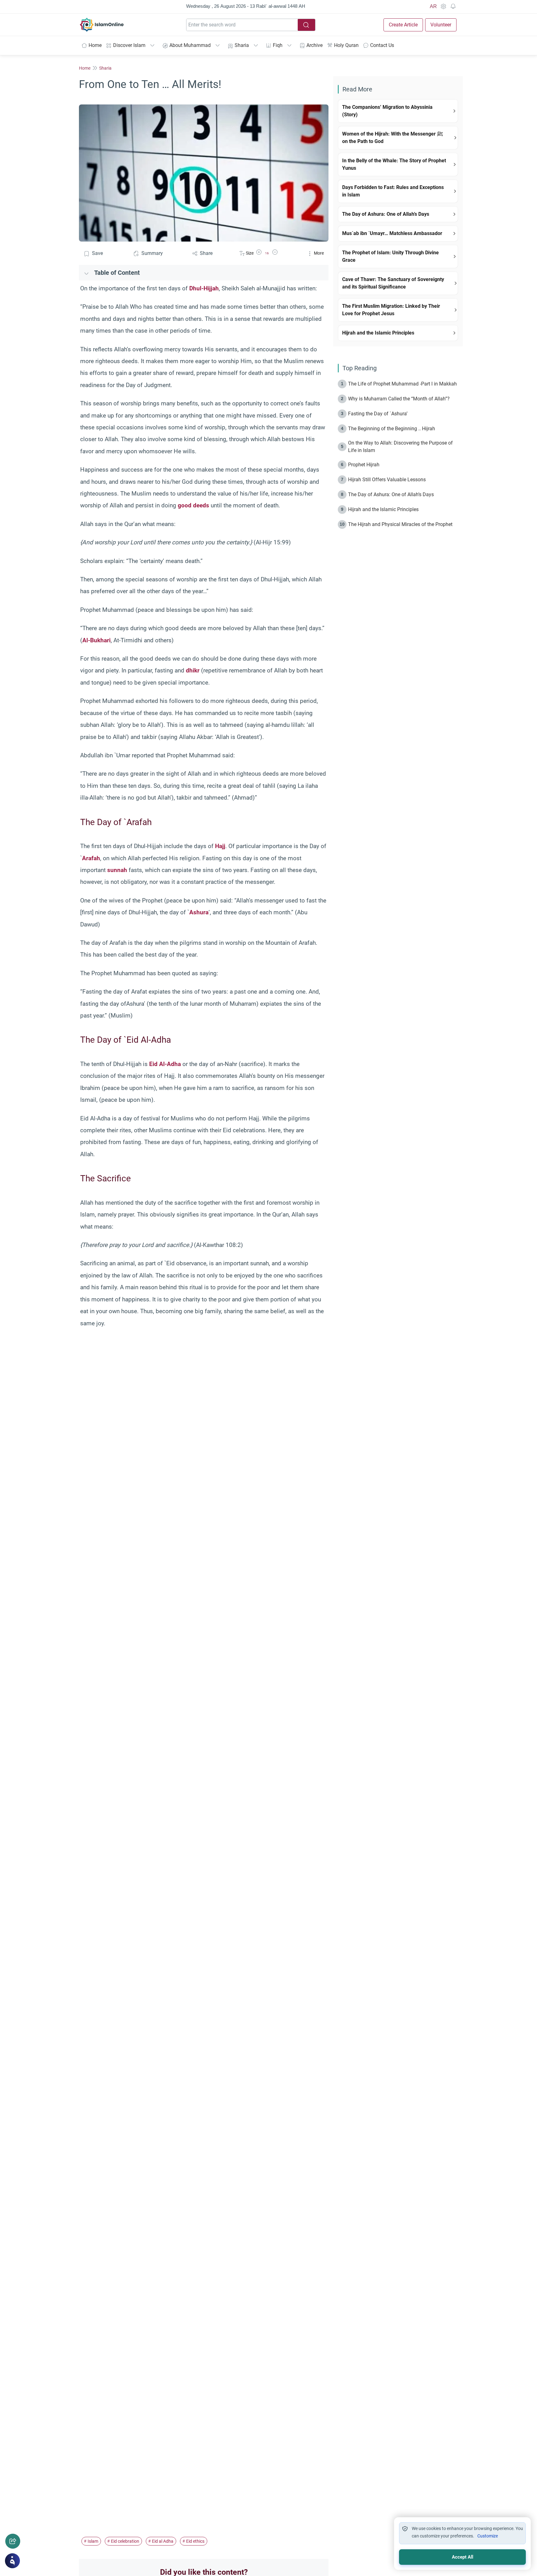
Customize (488, 2536)
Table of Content (117, 273)
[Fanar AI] (12, 2561)
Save (97, 253)
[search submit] (306, 25)
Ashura (199, 912)
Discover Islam (129, 45)
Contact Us (382, 45)
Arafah (91, 858)
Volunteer (441, 25)
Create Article (403, 25)
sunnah (117, 870)
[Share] (13, 2541)
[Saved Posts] (453, 7)
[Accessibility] (443, 7)
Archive (314, 45)
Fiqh (278, 45)
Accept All (463, 2557)
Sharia (242, 45)
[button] (259, 253)
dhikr (193, 670)
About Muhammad (190, 45)
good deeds (193, 505)
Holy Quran (346, 45)
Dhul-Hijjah (204, 288)
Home (95, 45)
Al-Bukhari (96, 640)
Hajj (220, 846)
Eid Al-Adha (165, 1064)
